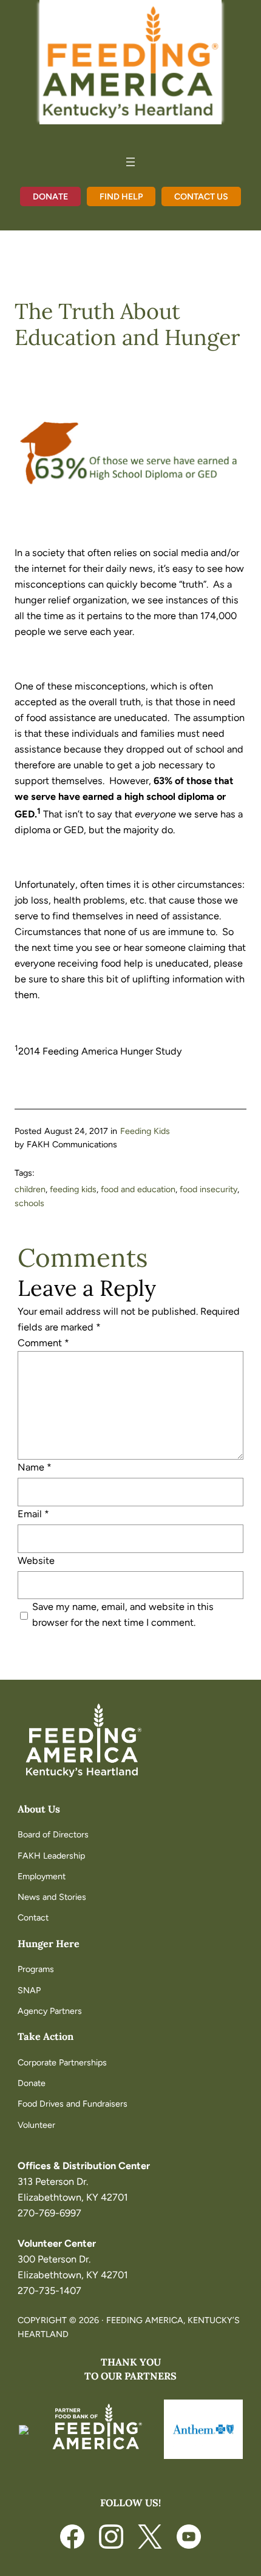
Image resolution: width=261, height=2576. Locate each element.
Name (35, 1467)
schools (29, 1203)
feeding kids (73, 1189)
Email (33, 1514)
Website (36, 1561)
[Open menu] (130, 162)
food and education (138, 1189)
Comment (43, 1343)
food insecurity (208, 1189)
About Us (39, 1809)
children (30, 1189)
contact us (201, 196)
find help (121, 196)
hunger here (49, 1944)
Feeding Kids (145, 1131)
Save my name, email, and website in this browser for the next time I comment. (123, 1615)
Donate (50, 196)
